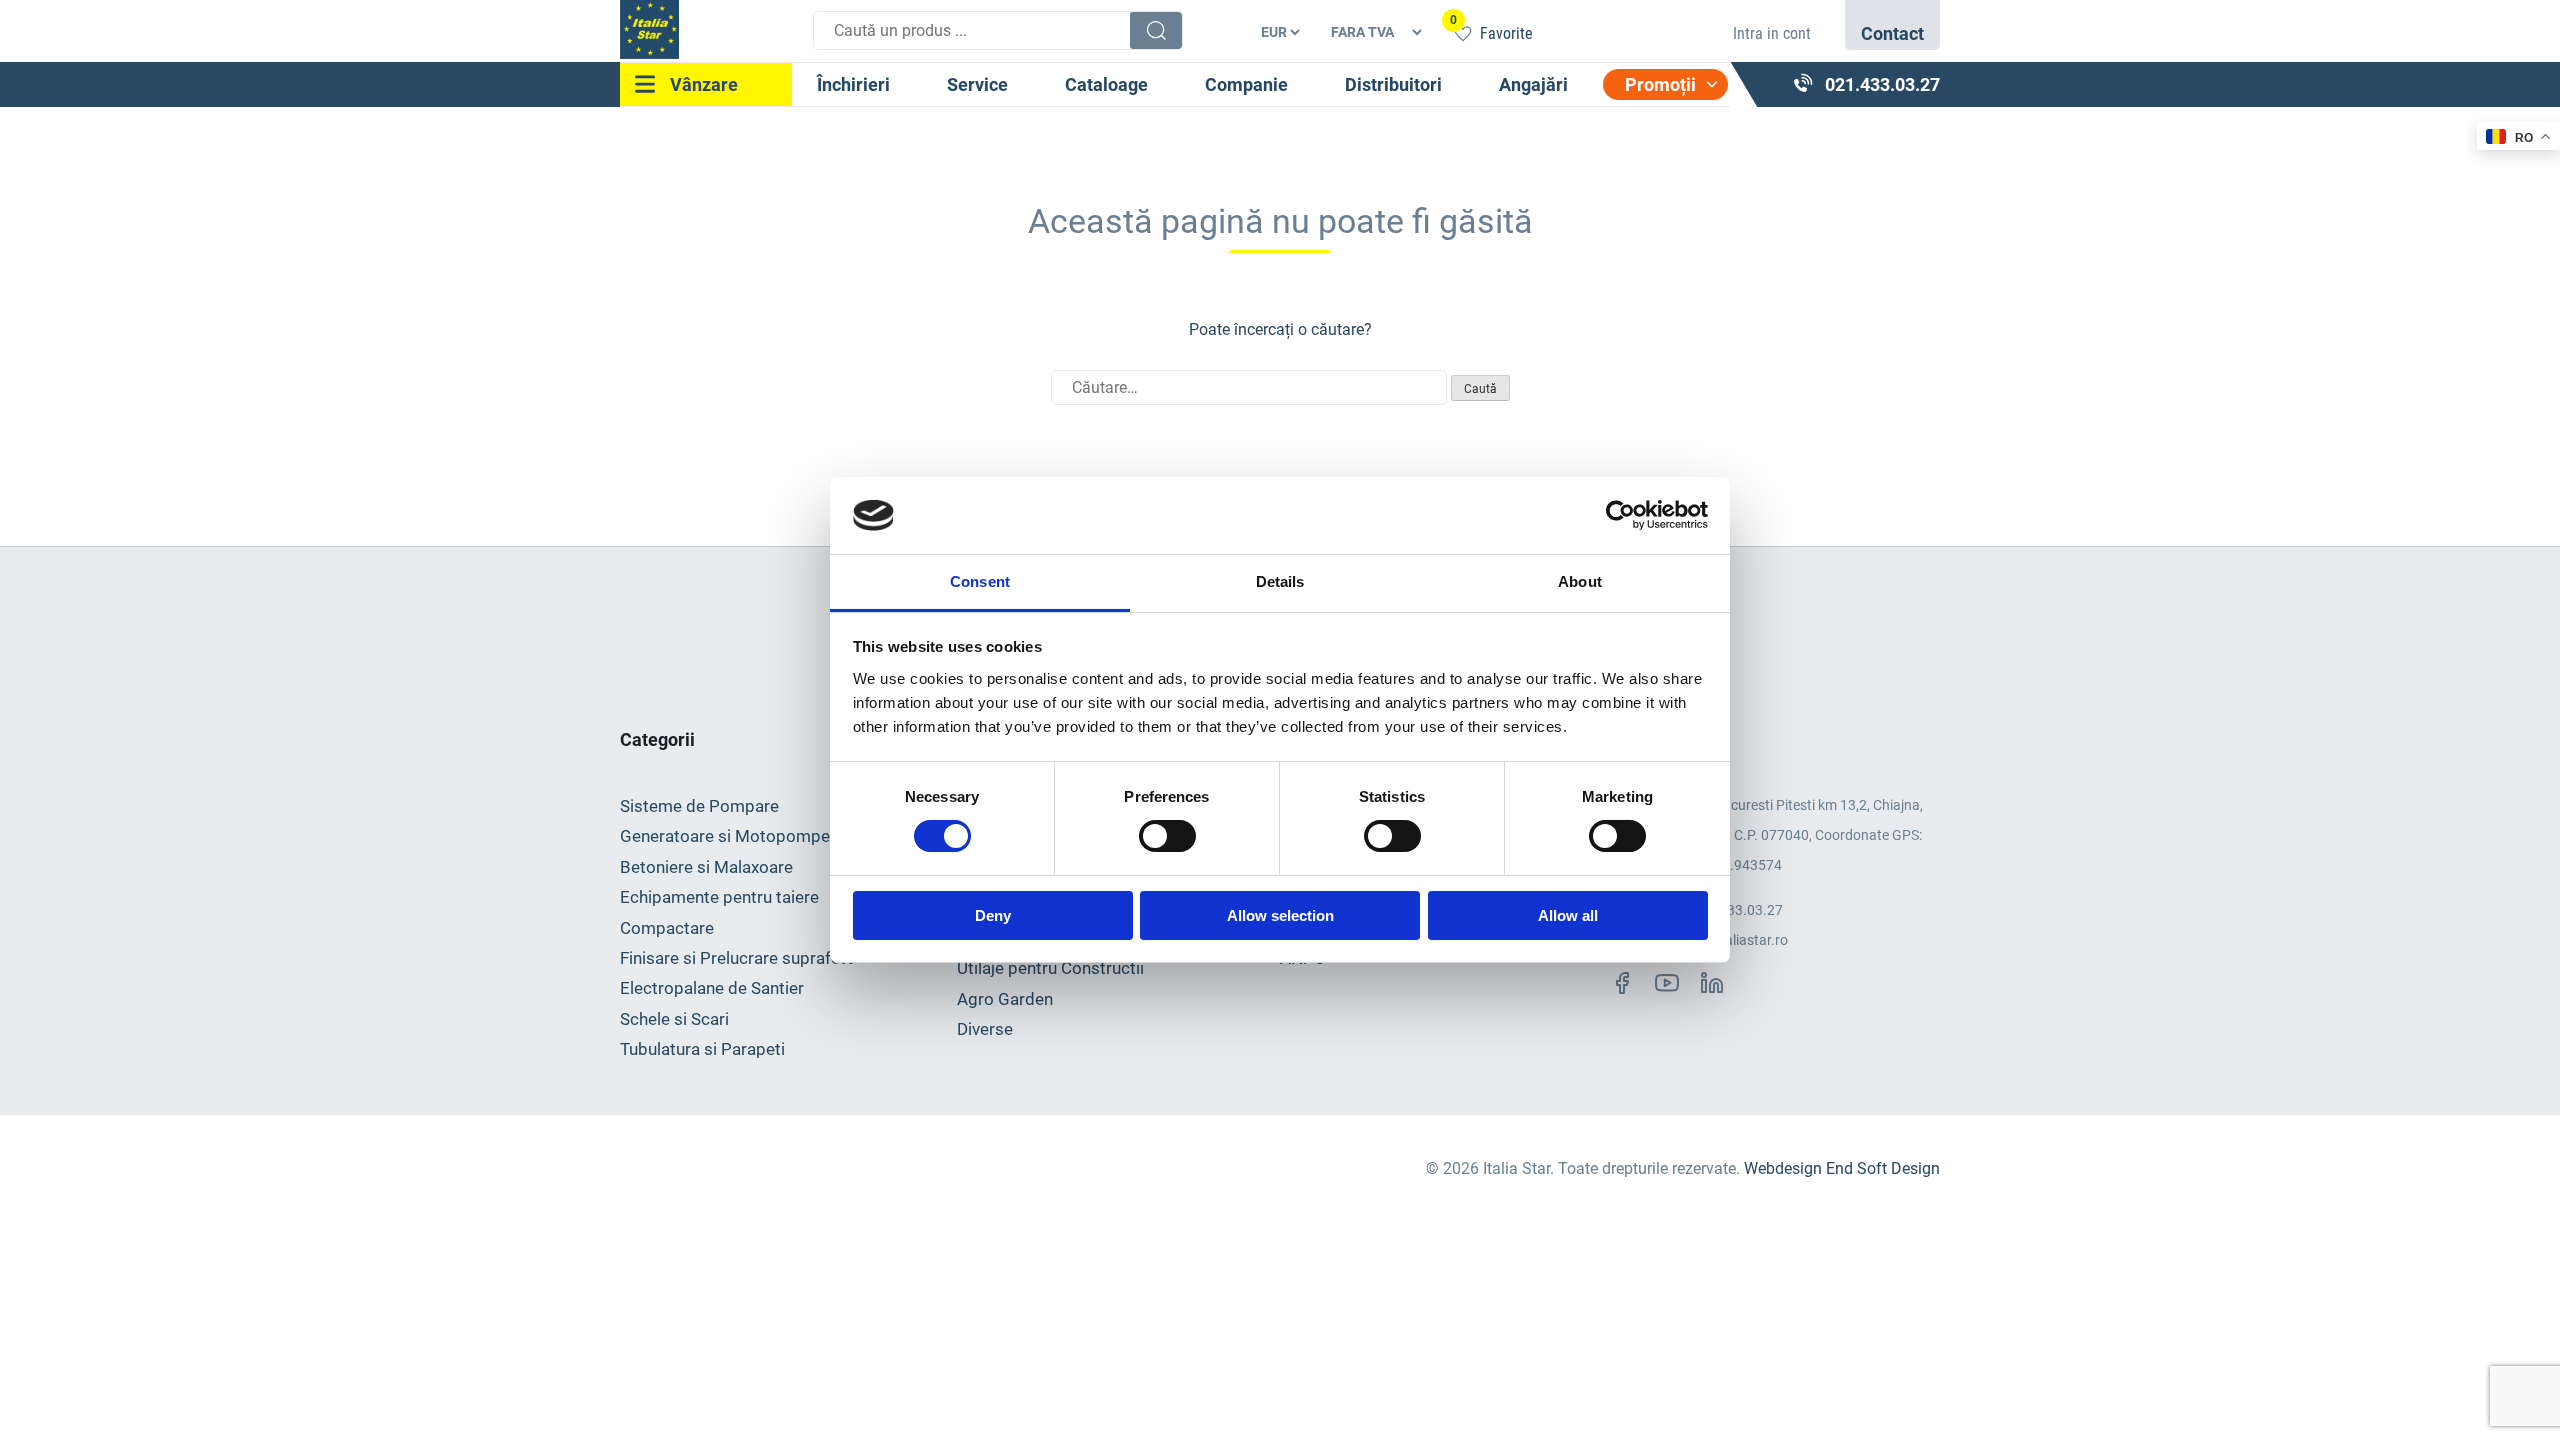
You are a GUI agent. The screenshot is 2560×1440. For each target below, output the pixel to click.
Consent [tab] (980, 581)
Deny (993, 915)
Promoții (1660, 84)
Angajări (1533, 84)
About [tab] (1580, 581)
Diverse (985, 1029)
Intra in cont (1772, 33)
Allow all (1568, 915)
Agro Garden (1005, 999)
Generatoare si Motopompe (725, 836)
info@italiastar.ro (1734, 940)
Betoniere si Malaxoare (706, 867)
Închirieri (853, 84)
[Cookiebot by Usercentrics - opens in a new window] (1620, 515)
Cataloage (1106, 84)
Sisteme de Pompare (699, 806)
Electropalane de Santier (712, 988)
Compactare (667, 928)
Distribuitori (1393, 84)
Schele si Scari (674, 1019)
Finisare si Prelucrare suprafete (737, 958)
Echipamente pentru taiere (719, 897)
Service (977, 84)
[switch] (1167, 836)
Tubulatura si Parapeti (702, 1049)
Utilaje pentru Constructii (1050, 968)
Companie (1246, 84)
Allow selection (1280, 915)
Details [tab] (1280, 581)
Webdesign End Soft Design (1842, 1168)
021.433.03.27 (1737, 910)
